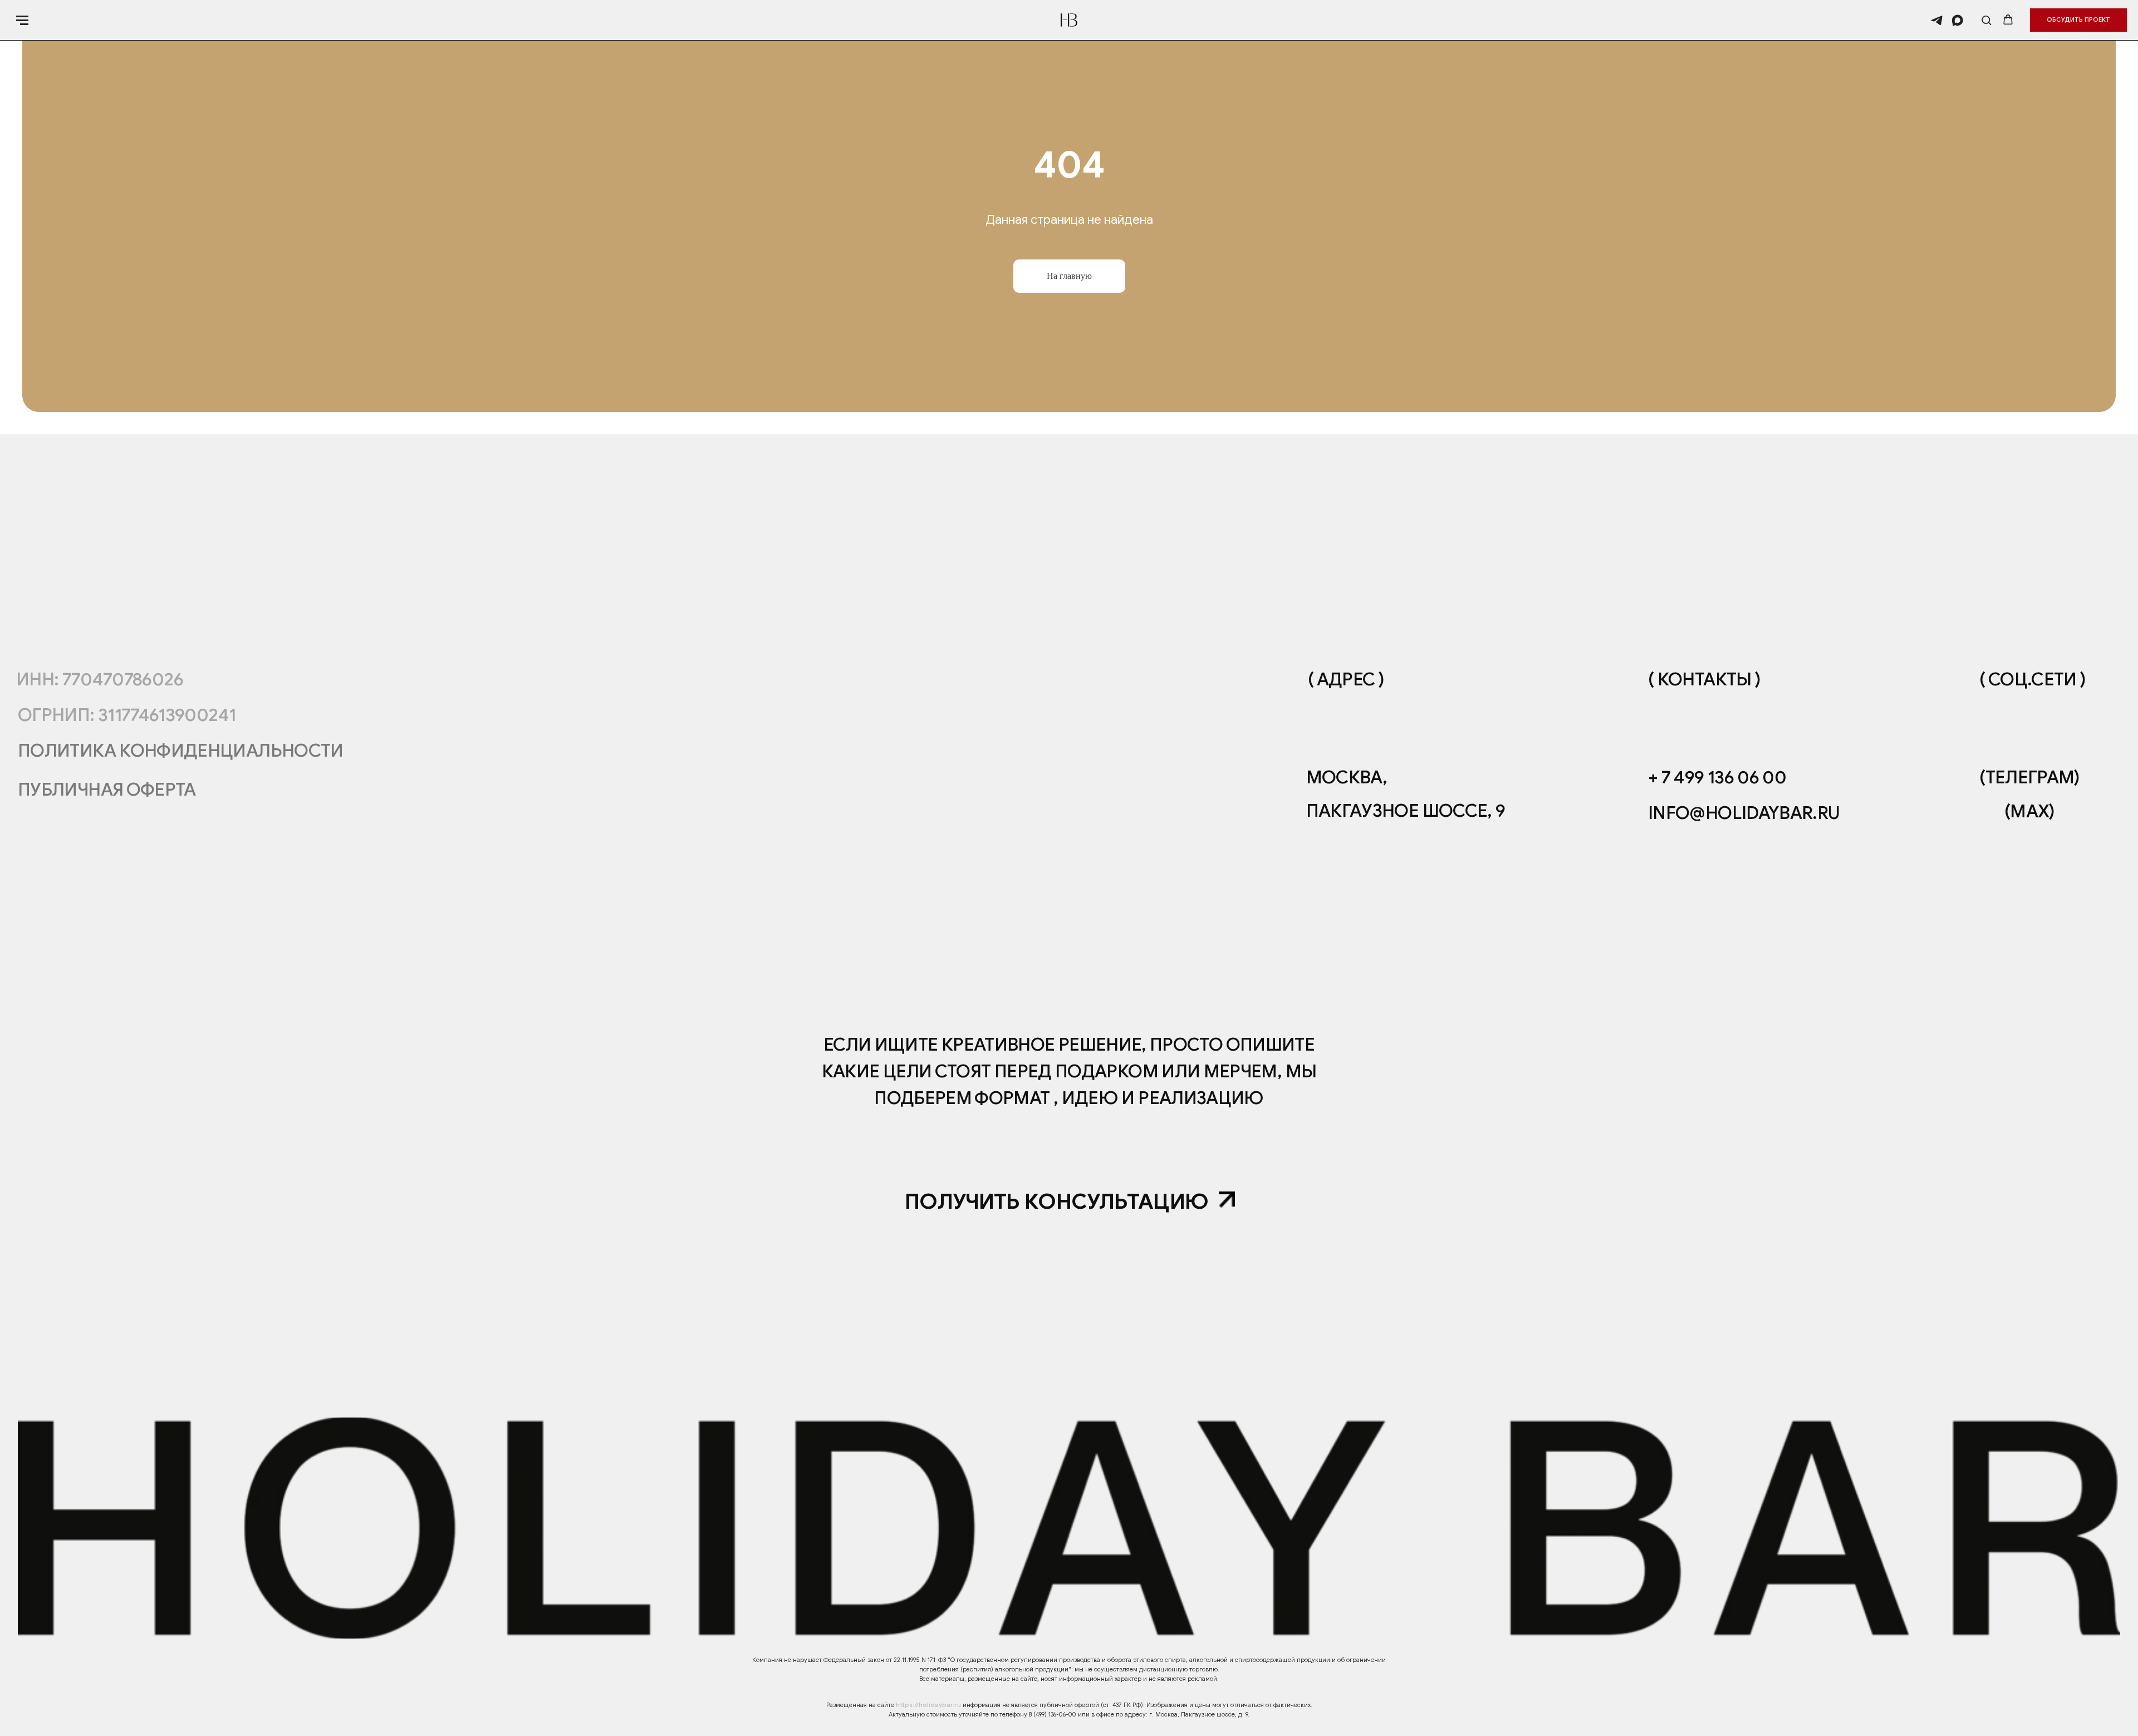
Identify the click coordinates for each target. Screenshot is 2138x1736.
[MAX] (1957, 20)
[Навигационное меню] (22, 20)
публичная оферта (107, 789)
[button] (1986, 20)
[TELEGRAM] (1937, 20)
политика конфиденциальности (181, 751)
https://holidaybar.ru (928, 1705)
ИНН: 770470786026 (100, 679)
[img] (1227, 1200)
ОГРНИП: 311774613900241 (127, 715)
